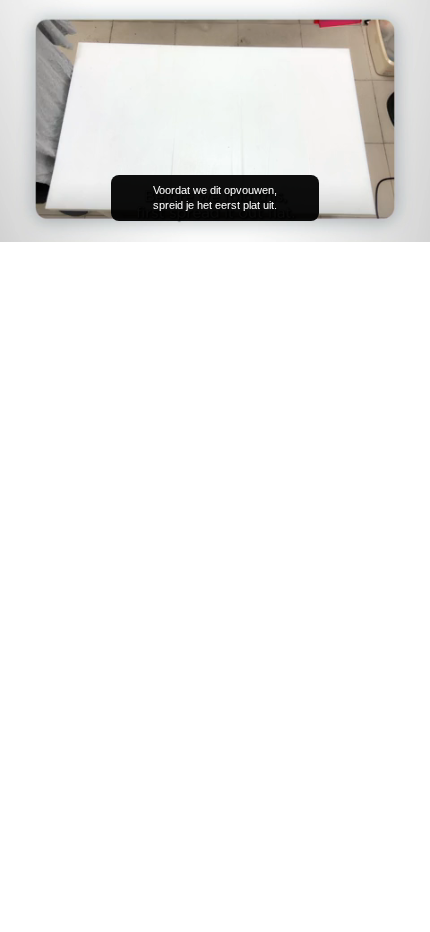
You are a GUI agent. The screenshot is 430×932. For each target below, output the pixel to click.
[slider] (215, 198)
